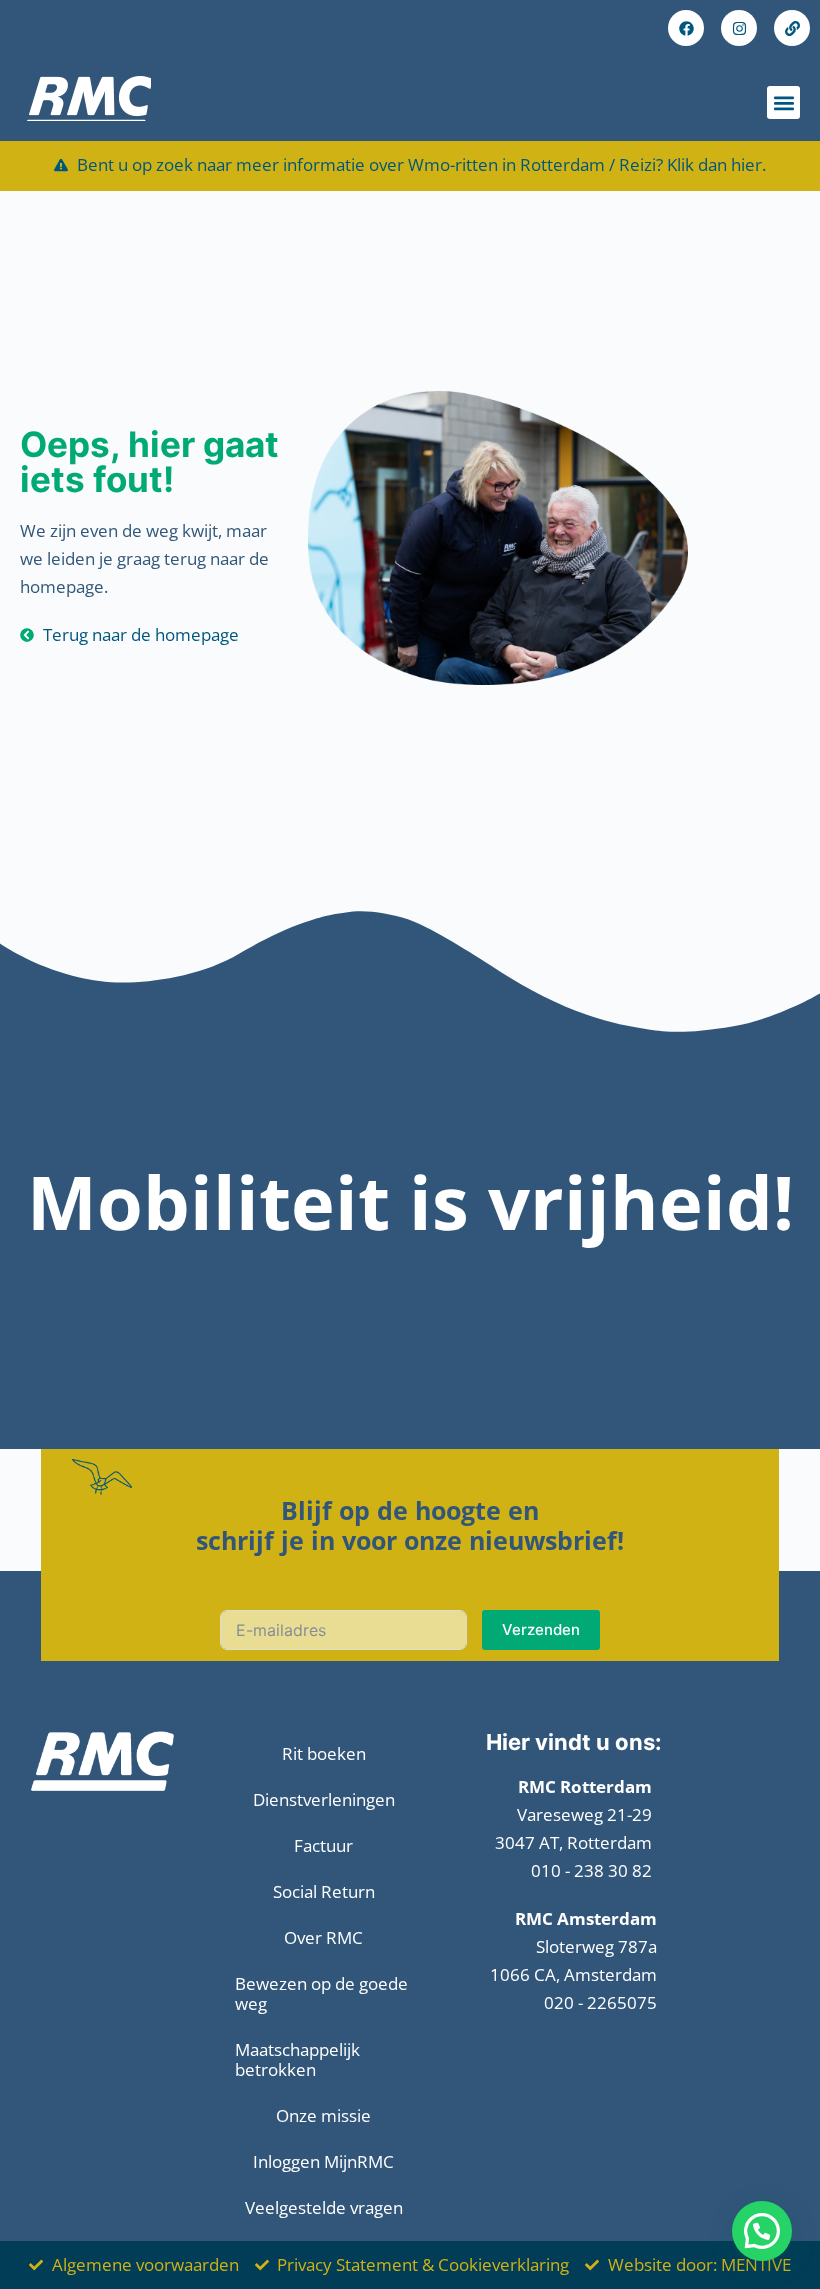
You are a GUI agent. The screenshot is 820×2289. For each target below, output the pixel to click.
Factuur (323, 1845)
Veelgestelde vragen (324, 2207)
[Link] (792, 28)
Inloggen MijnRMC (323, 2161)
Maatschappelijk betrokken (297, 2059)
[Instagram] (739, 28)
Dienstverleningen (324, 1799)
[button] (783, 102)
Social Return (324, 1891)
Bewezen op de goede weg (321, 1993)
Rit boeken (324, 1753)
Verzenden (541, 1629)
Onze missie (323, 2115)
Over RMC (323, 1937)
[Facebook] (686, 28)
